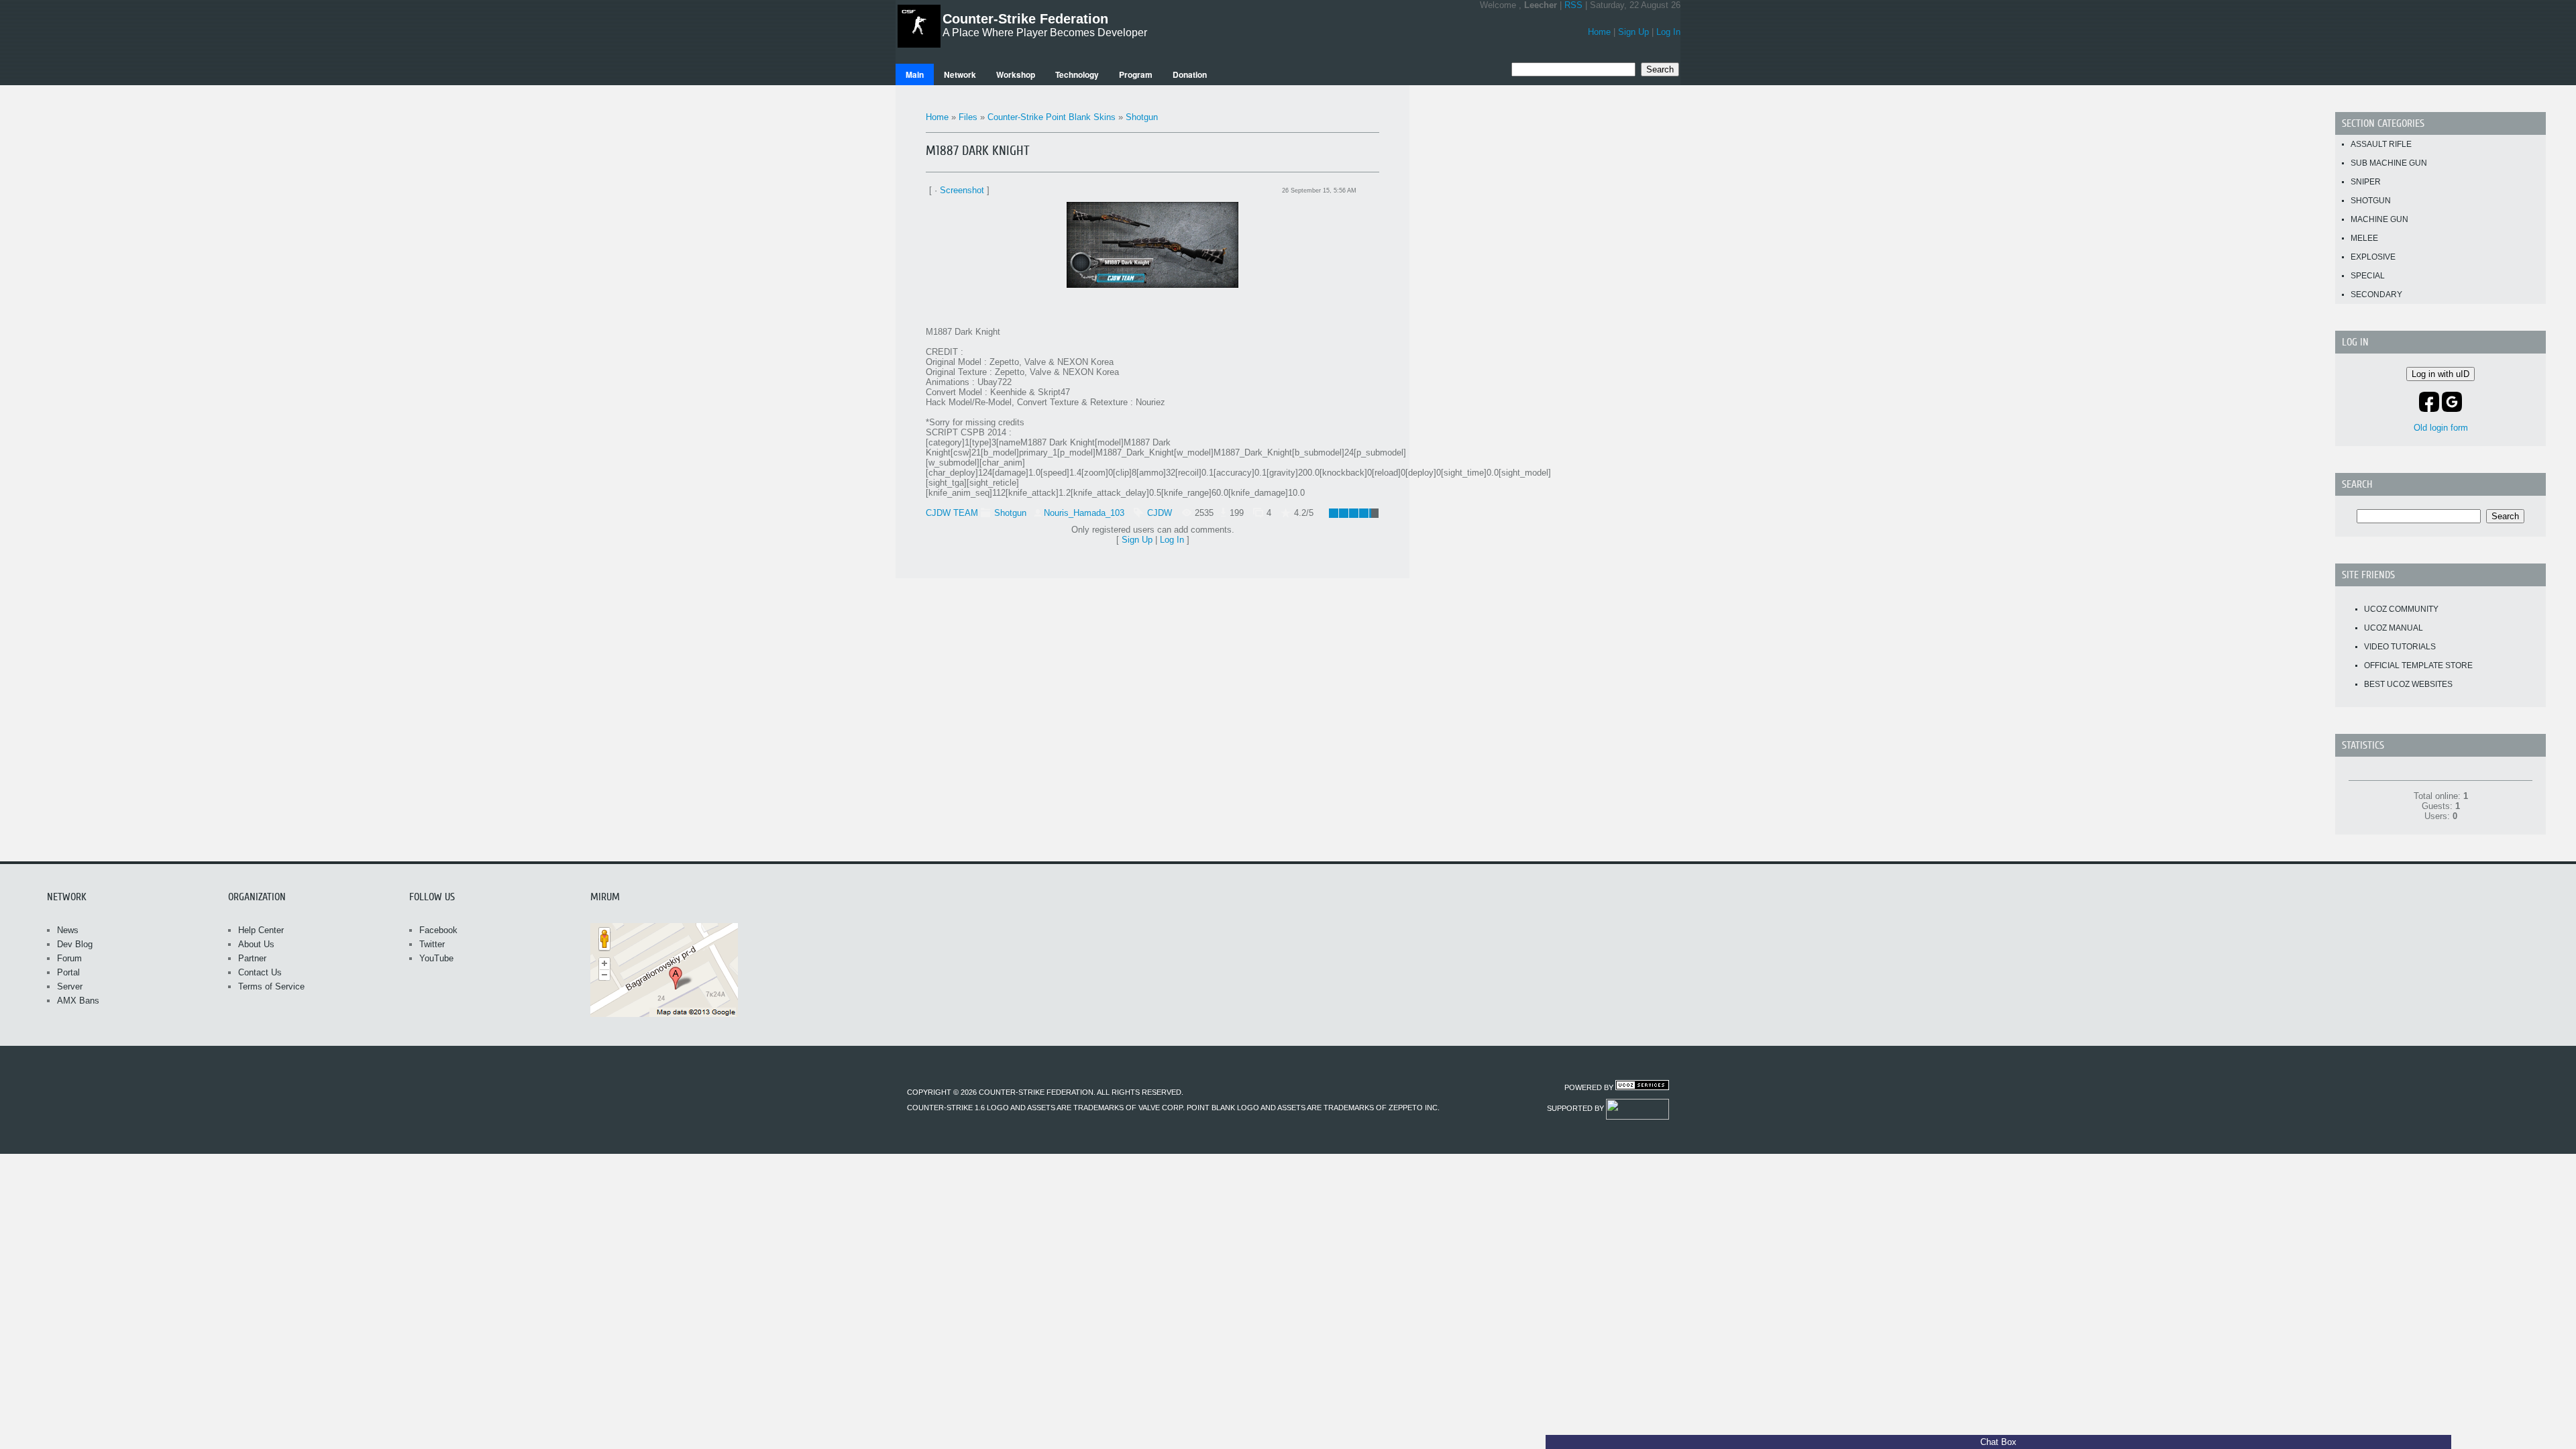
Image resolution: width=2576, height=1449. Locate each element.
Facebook (438, 930)
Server (70, 986)
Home (1599, 32)
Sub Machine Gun (2389, 163)
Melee (2364, 238)
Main (915, 74)
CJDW (1160, 513)
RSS (1573, 5)
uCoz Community (2401, 609)
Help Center (261, 930)
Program (1136, 74)
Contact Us (260, 972)
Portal (68, 972)
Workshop (1016, 74)
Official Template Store (2418, 665)
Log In (1668, 32)
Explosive (2373, 257)
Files (968, 117)
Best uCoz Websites (2408, 684)
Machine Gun (2379, 219)
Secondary (2376, 294)
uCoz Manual (2394, 628)
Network (960, 74)
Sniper (2366, 182)
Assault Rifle (2381, 144)
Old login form (2441, 428)
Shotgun (1142, 117)
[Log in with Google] (2452, 402)
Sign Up (1633, 32)
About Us (256, 944)
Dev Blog (75, 944)
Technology (1077, 74)
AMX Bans (78, 1001)
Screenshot (962, 190)
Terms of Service (271, 986)
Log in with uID (2440, 374)
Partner (252, 958)
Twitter (432, 944)
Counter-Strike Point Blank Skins (1052, 117)
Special (2368, 276)
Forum (69, 958)
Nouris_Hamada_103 (1084, 513)
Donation (1190, 74)
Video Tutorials (2400, 647)
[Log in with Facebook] (2429, 402)
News (68, 930)
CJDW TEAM (952, 513)
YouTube (436, 958)
